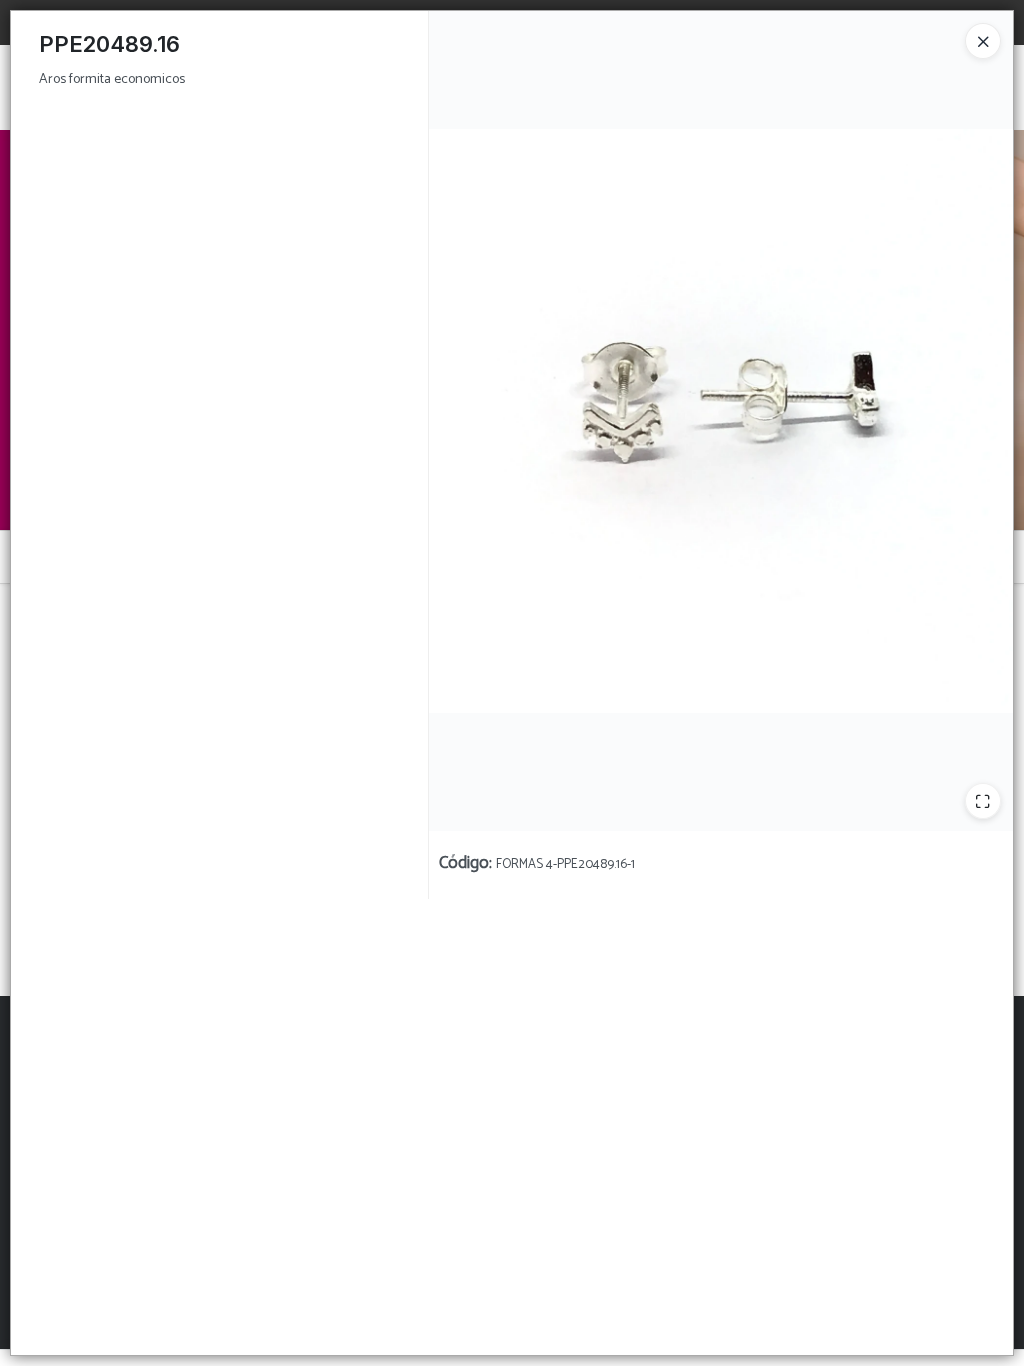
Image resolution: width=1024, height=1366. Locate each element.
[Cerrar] (983, 41)
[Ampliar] (983, 801)
